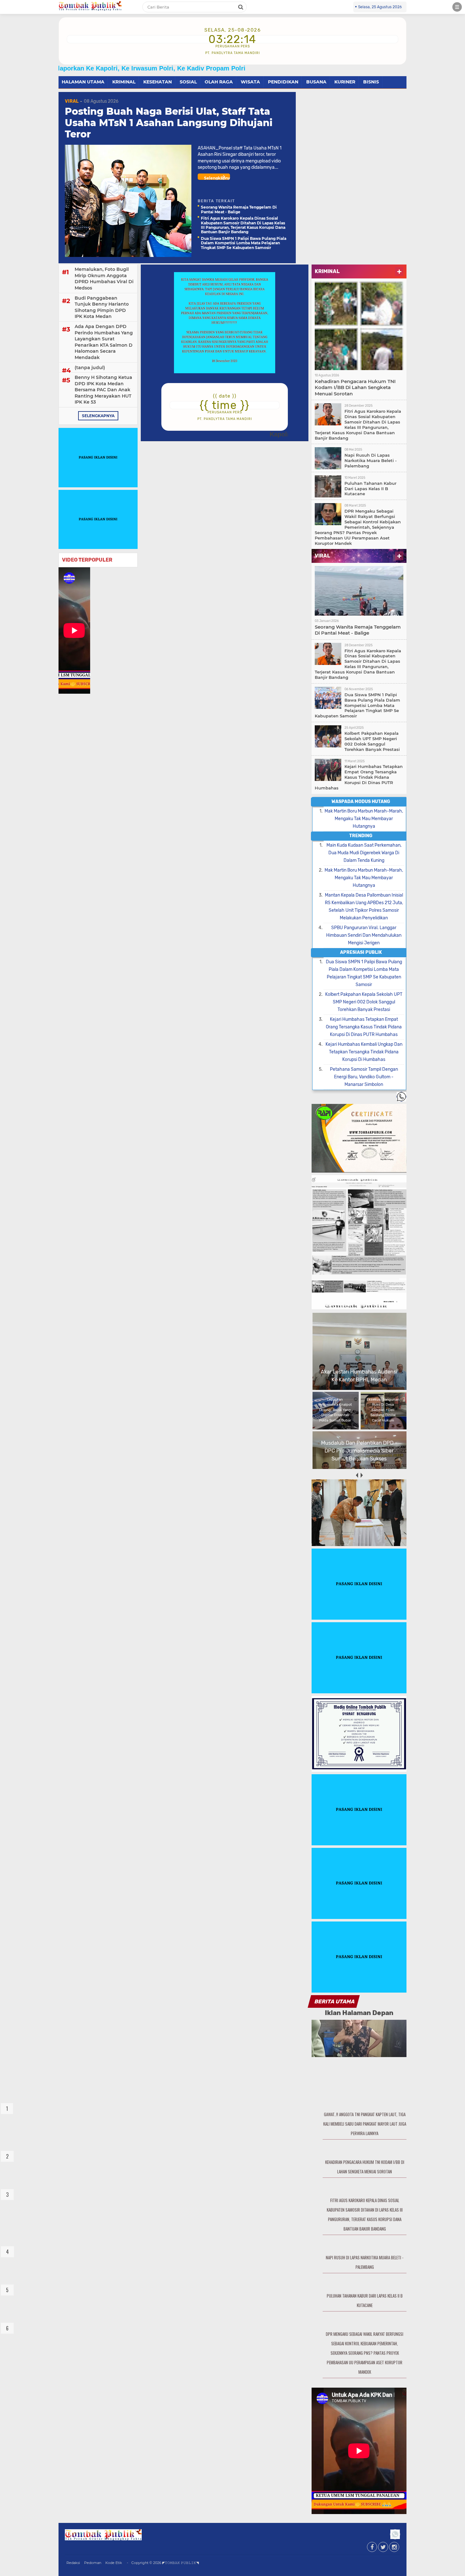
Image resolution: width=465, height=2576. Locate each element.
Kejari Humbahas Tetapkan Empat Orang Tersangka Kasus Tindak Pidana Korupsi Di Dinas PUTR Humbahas (359, 777)
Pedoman (93, 2563)
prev (357, 1475)
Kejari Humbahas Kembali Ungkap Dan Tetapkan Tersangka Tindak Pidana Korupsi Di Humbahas (364, 1052)
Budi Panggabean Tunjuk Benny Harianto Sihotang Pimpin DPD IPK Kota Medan (102, 307)
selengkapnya (98, 416)
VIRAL (72, 101)
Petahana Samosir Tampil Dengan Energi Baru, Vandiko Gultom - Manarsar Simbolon (364, 1077)
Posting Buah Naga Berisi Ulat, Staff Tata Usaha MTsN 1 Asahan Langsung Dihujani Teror (169, 123)
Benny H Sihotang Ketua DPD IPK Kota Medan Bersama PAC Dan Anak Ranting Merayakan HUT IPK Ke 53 (103, 390)
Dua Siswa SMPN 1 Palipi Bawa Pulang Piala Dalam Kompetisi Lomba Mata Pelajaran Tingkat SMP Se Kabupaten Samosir (244, 243)
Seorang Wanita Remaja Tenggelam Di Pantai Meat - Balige (239, 209)
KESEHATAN (158, 82)
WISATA (250, 82)
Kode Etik (114, 2563)
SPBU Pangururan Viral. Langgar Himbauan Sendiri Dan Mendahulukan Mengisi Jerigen (364, 935)
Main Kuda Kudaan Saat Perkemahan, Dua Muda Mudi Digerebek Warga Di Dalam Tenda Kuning (364, 853)
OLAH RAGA (219, 82)
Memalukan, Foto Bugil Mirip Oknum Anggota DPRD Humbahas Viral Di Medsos (104, 279)
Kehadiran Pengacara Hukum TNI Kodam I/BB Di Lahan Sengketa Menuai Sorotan (355, 387)
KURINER (345, 82)
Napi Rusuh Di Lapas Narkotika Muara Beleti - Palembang (371, 460)
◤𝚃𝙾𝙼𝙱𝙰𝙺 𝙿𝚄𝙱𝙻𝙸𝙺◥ (180, 2563)
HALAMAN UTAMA (83, 82)
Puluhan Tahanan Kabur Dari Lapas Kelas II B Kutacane (370, 489)
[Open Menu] (457, 7)
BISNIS (371, 82)
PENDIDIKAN (283, 82)
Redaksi (73, 2563)
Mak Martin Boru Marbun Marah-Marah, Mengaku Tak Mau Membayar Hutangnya (364, 819)
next (361, 1475)
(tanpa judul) (90, 368)
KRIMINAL (124, 82)
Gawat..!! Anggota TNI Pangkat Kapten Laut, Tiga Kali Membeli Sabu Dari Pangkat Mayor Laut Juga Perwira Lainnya (365, 2124)
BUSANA (316, 82)
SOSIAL (188, 82)
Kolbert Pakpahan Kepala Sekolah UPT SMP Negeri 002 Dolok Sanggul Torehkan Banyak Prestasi (372, 741)
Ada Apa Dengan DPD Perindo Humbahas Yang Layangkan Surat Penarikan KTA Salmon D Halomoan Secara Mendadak (104, 342)
